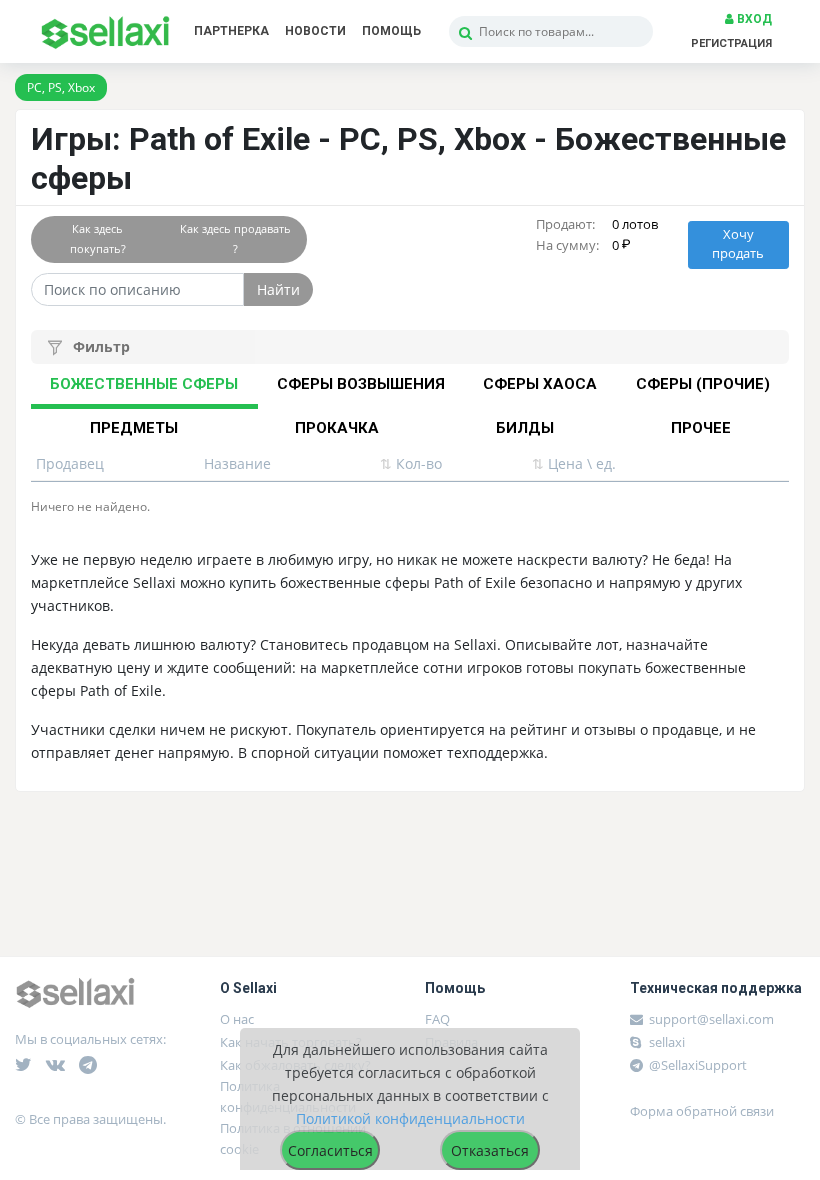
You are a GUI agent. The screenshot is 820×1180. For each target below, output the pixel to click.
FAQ (437, 1019)
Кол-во (411, 463)
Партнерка (231, 31)
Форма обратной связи (702, 1111)
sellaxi (665, 1042)
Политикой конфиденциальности (410, 1118)
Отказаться (490, 1150)
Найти (278, 289)
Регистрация (731, 43)
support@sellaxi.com (711, 1019)
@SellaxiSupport (696, 1065)
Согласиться (330, 1150)
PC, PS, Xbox (61, 87)
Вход (753, 19)
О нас (237, 1019)
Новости (315, 31)
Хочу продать (738, 244)
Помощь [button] (391, 31)
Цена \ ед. (574, 463)
